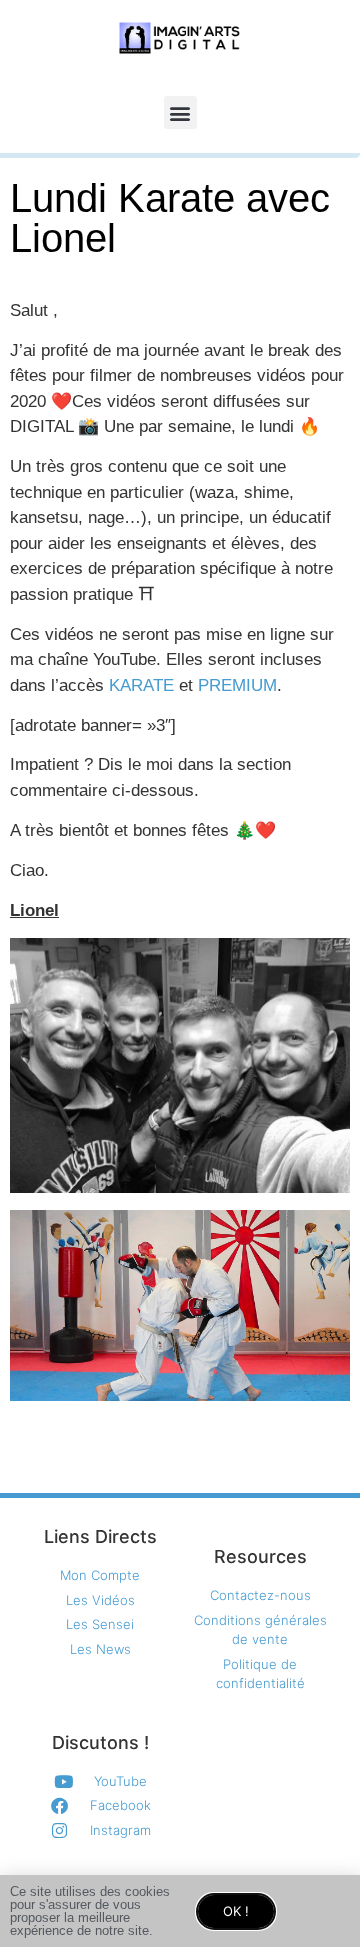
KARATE (141, 685)
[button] (180, 112)
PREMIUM (237, 685)
